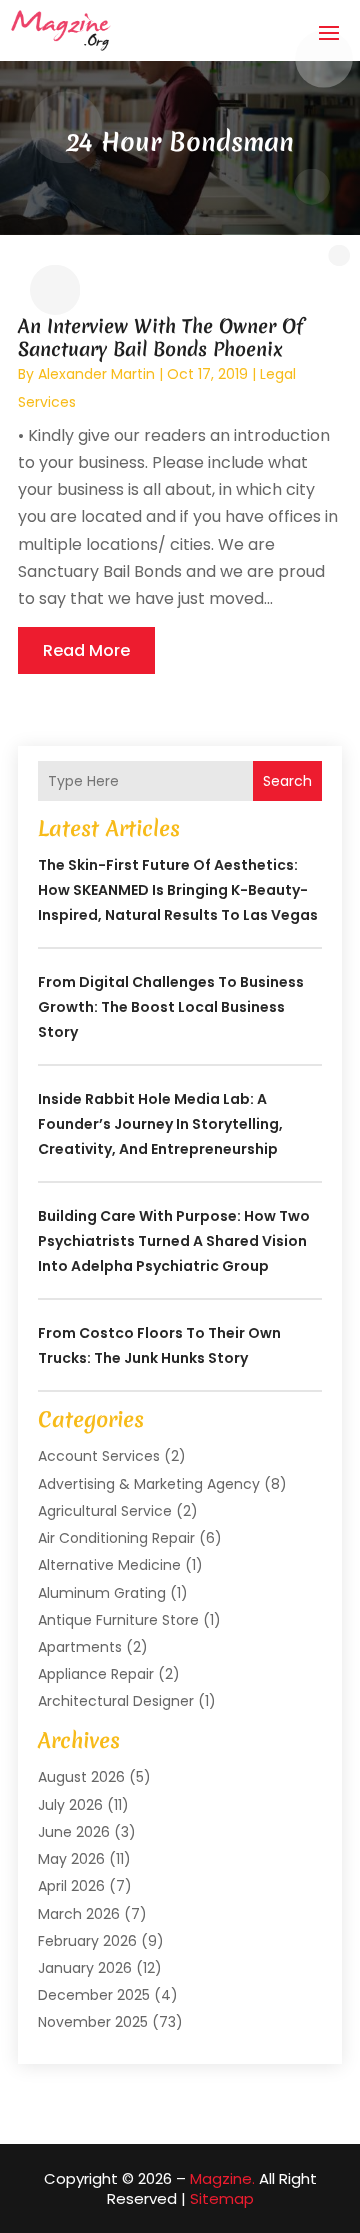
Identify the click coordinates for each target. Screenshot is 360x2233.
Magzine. (222, 2178)
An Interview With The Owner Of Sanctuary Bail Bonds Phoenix (160, 337)
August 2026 (81, 1777)
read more (86, 650)
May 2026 (71, 1859)
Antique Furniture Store (118, 1620)
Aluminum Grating (102, 1593)
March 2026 (79, 1914)
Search (287, 781)
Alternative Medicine (109, 1565)
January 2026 (85, 1968)
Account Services (99, 1456)
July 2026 (70, 1805)
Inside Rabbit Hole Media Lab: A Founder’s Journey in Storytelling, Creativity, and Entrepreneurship (160, 1124)
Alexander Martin (96, 374)
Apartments (80, 1647)
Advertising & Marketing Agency (149, 1484)
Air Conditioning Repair (116, 1538)
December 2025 (94, 1995)
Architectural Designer (116, 1701)
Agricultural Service (105, 1511)
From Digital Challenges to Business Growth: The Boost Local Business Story (171, 1007)
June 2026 (74, 1832)
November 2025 (93, 2022)
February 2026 (87, 1941)
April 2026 (71, 1886)
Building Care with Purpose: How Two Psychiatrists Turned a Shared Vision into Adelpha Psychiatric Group (174, 1241)
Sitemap (222, 2198)
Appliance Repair (96, 1674)
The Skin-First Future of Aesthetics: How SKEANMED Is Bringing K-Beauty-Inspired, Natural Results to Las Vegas (178, 890)
